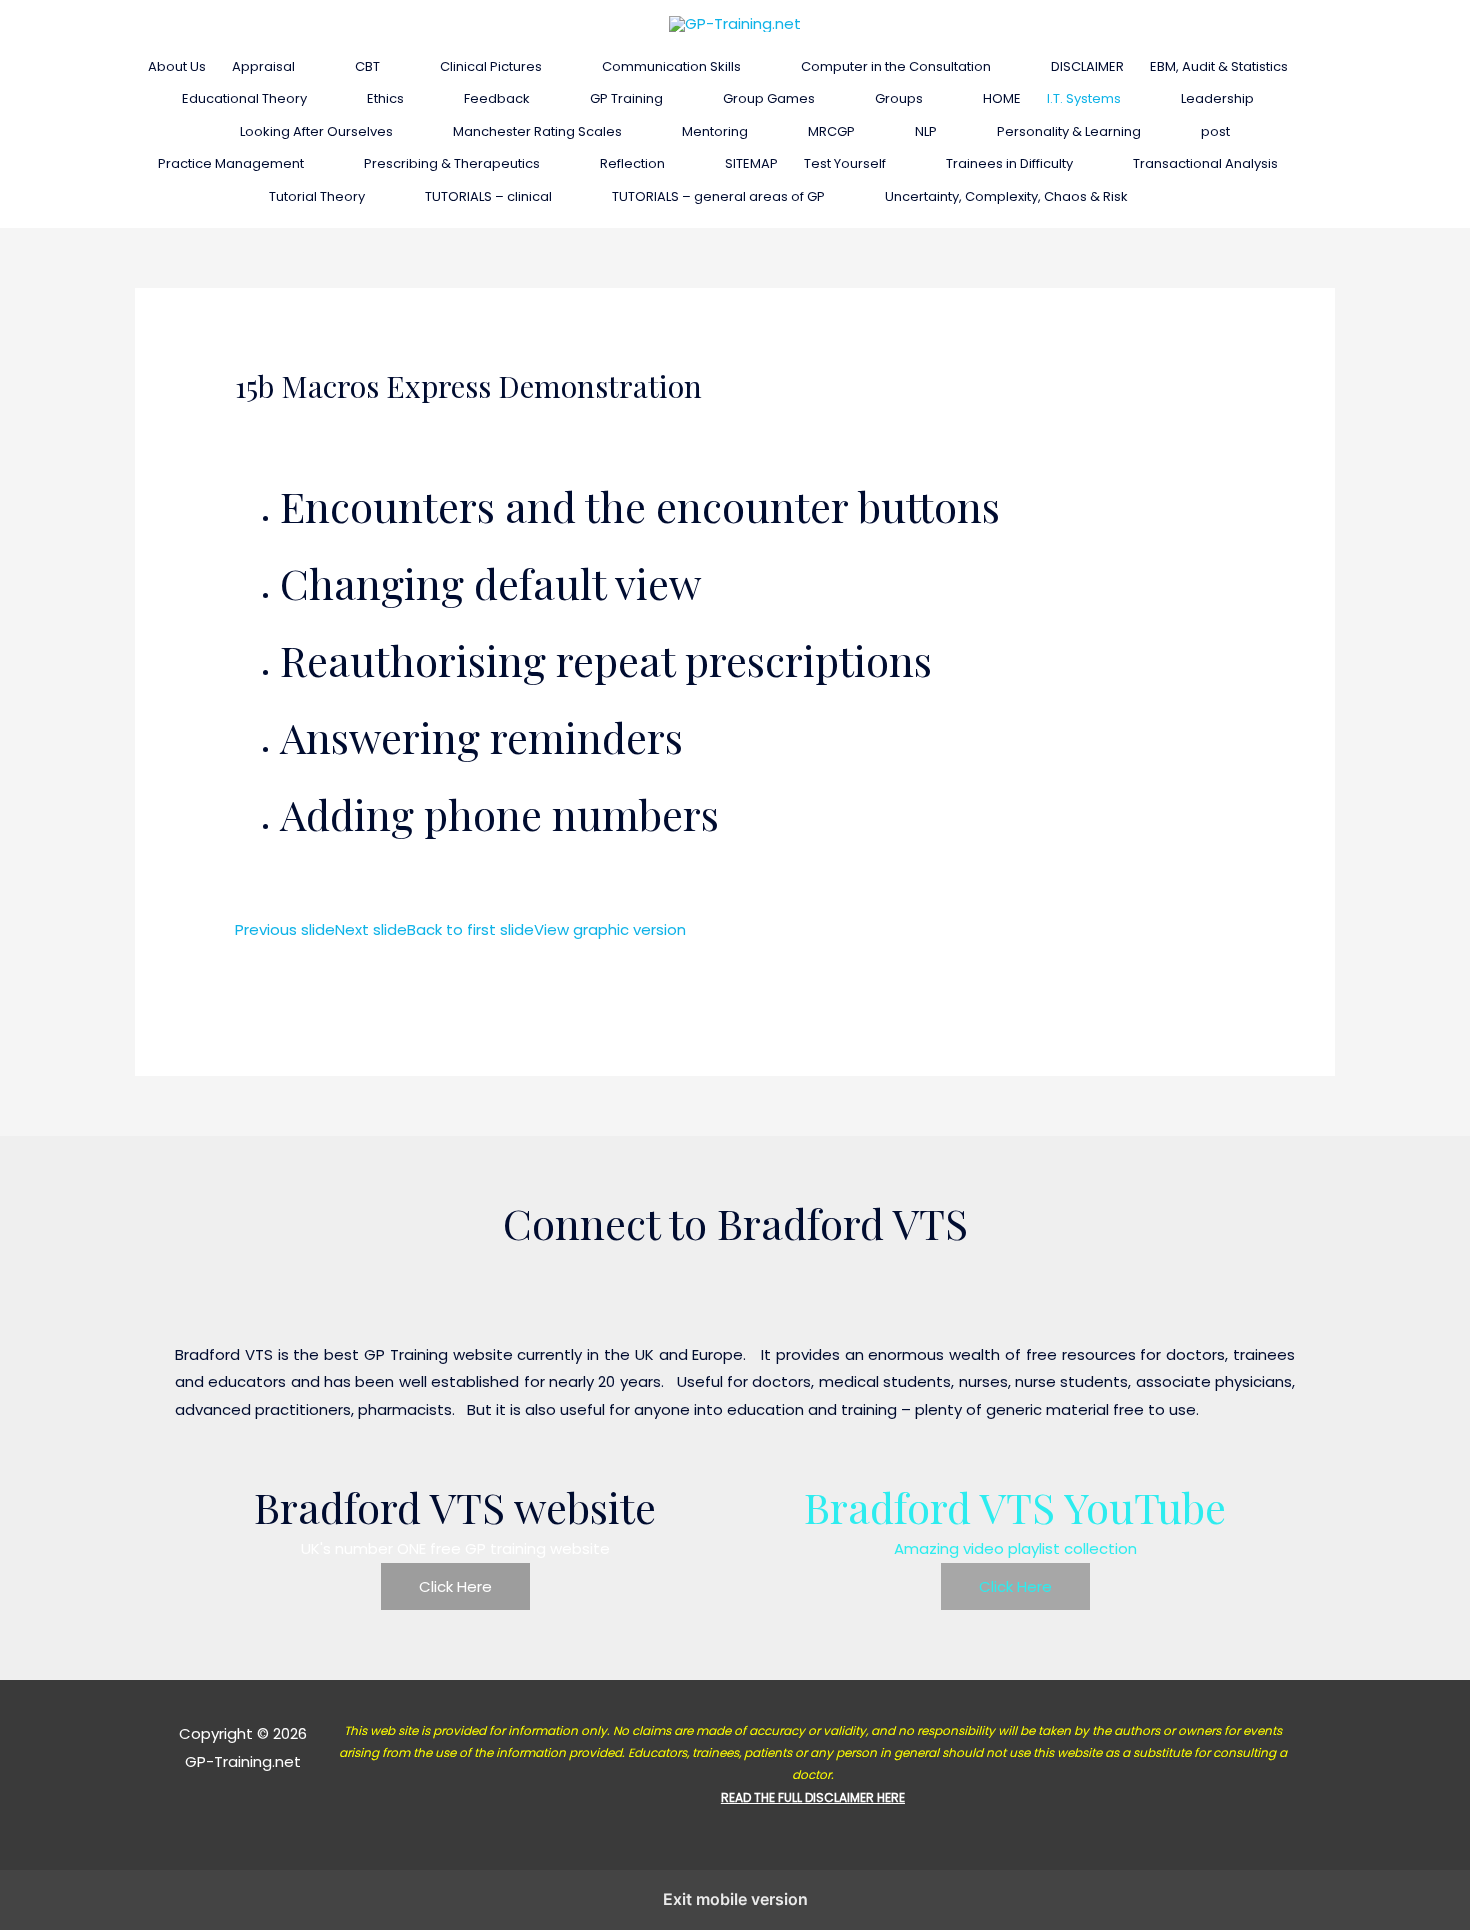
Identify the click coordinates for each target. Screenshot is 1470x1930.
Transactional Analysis (1205, 163)
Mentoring (715, 131)
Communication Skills (671, 66)
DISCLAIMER (1087, 66)
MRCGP (831, 131)
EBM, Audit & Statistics (1219, 66)
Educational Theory (244, 98)
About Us (177, 66)
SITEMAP (751, 163)
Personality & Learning (1069, 131)
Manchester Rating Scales (537, 131)
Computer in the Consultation (896, 66)
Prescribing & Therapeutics (452, 163)
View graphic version (610, 929)
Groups (899, 98)
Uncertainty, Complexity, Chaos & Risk (1006, 196)
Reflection (632, 163)
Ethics (385, 98)
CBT (367, 66)
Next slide (371, 929)
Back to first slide (470, 929)
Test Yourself (845, 163)
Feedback (497, 98)
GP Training (626, 98)
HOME (1002, 98)
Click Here (455, 1586)
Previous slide (285, 929)
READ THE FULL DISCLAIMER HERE (813, 1797)
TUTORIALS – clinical (488, 196)
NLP (926, 131)
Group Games (769, 98)
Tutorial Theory (317, 196)
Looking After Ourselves (316, 131)
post (1215, 131)
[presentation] (303, 66)
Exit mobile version (735, 1899)
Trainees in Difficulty (1009, 163)
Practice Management (231, 163)
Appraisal (263, 66)
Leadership (1217, 98)
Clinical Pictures (491, 66)
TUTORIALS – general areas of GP (718, 196)
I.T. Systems (1084, 98)
